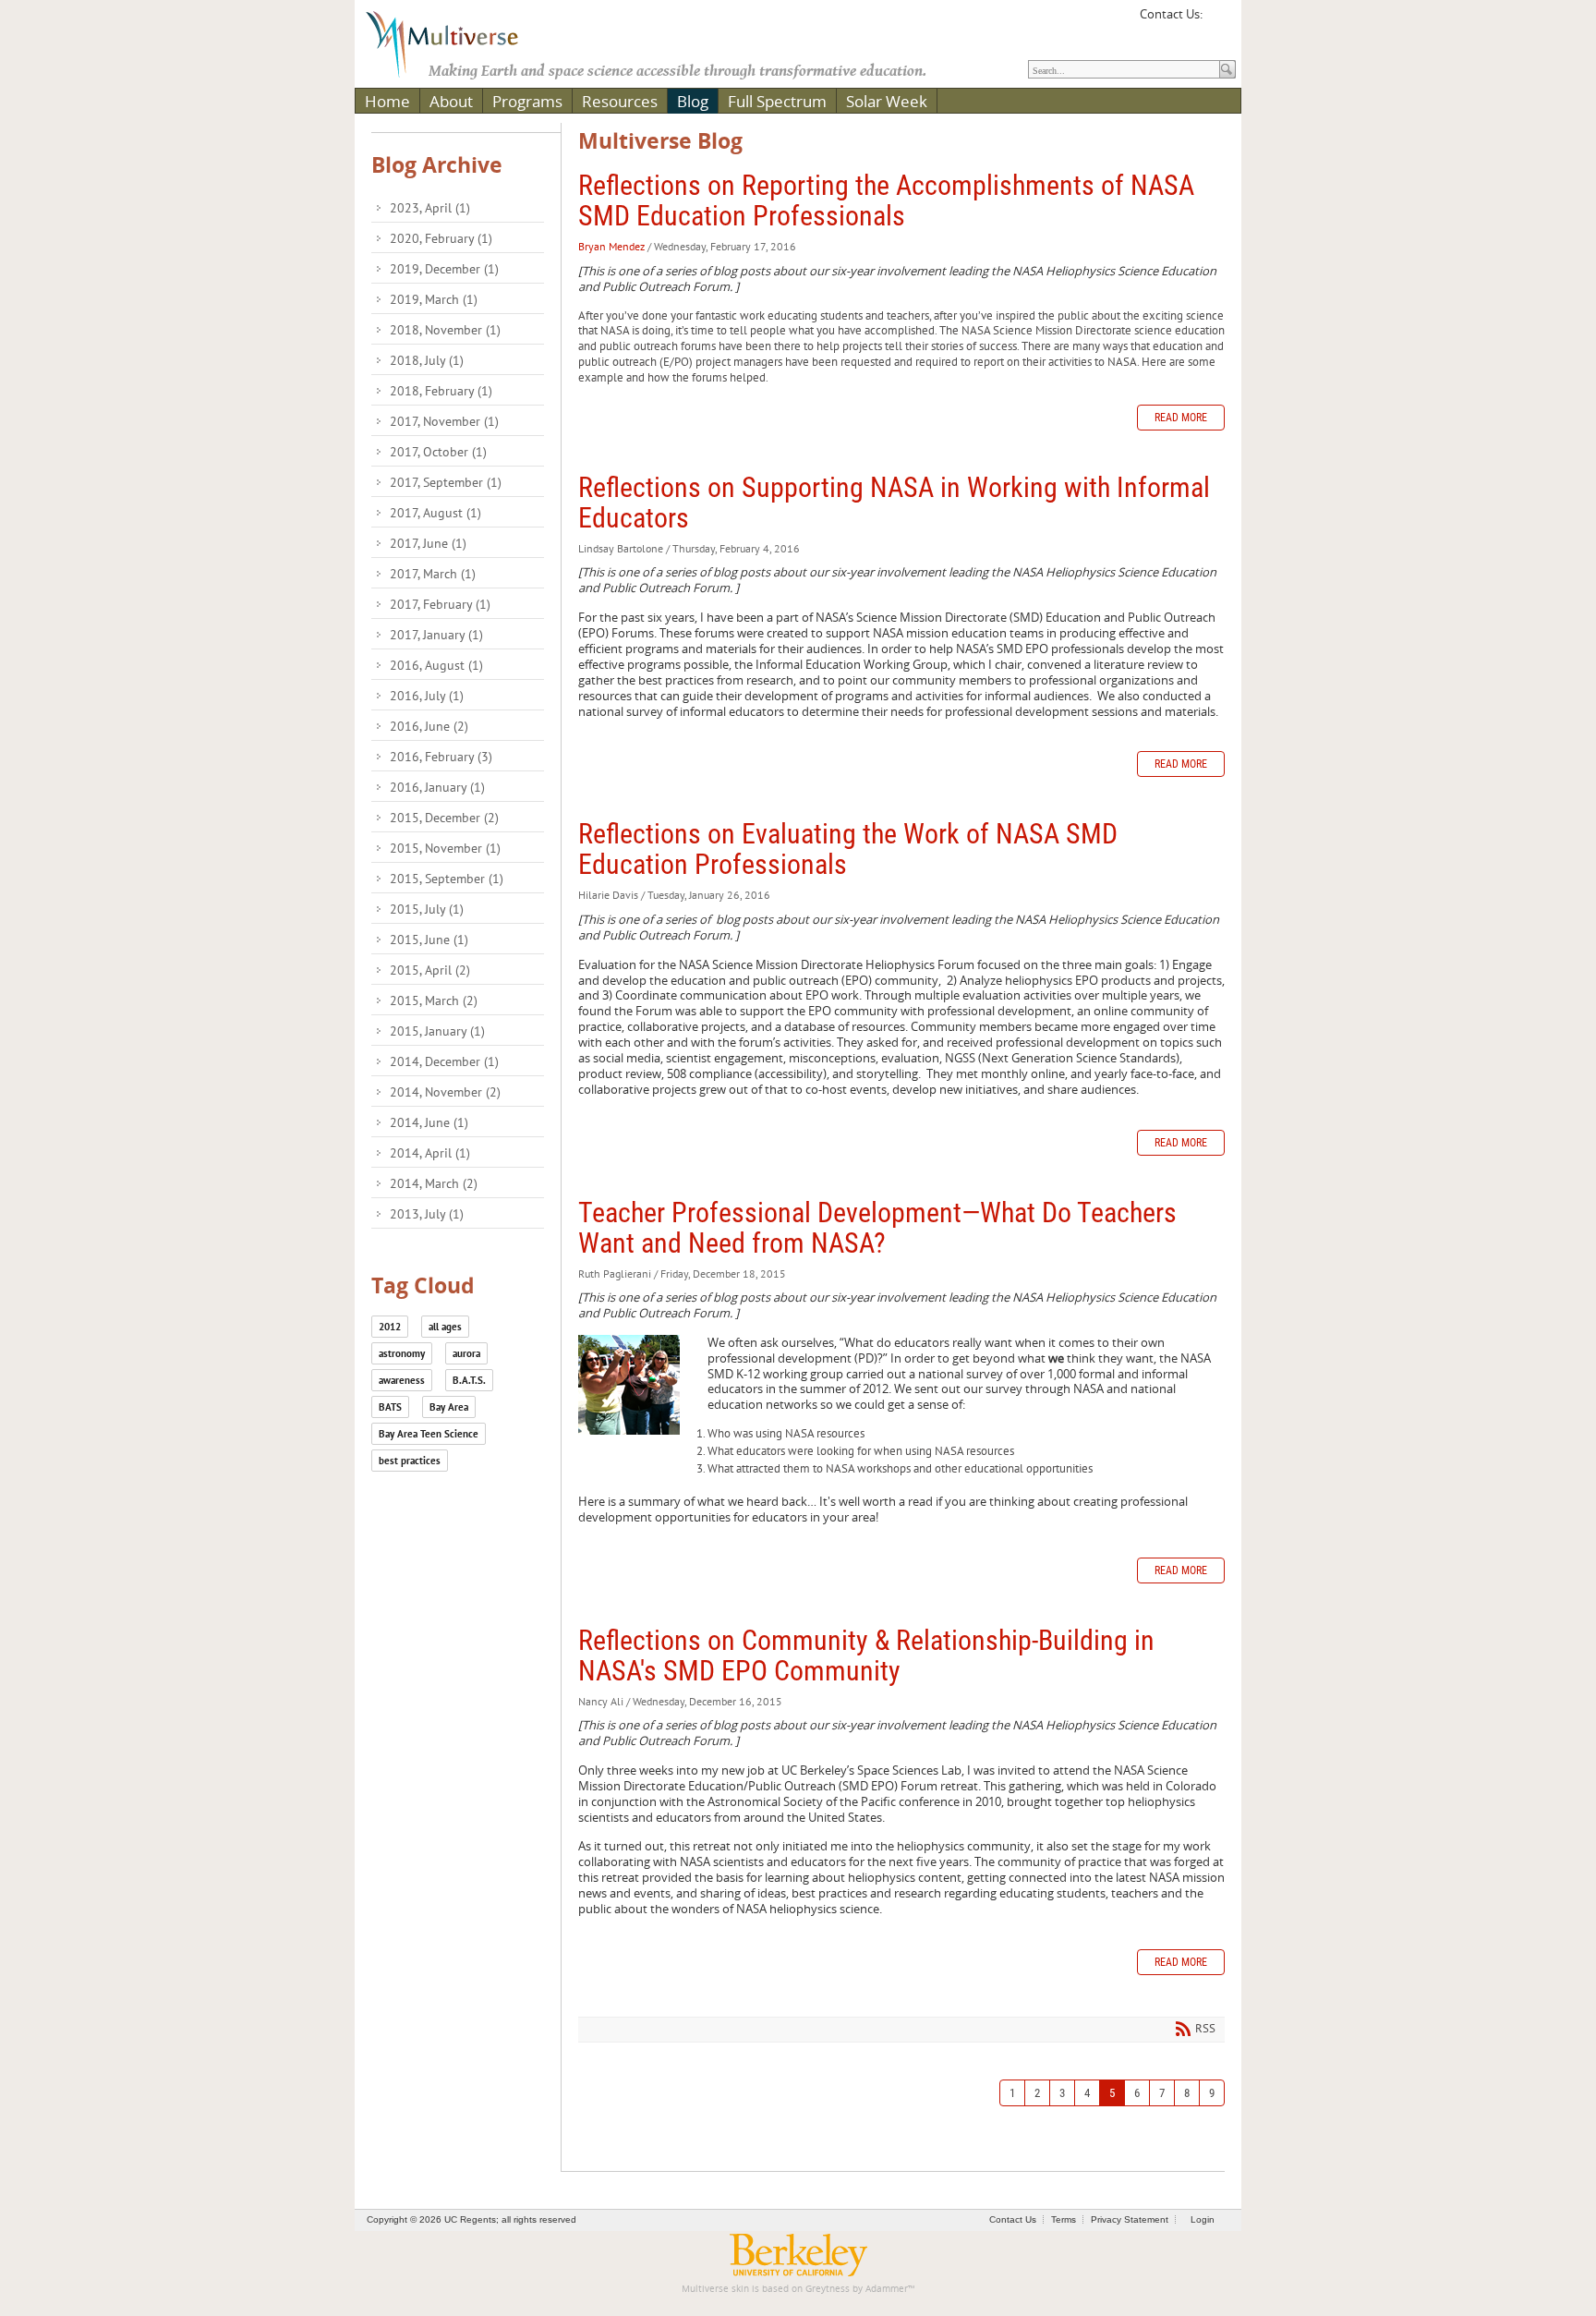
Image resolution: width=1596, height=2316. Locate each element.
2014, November (445, 1092)
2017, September (446, 482)
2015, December (444, 818)
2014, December (444, 1061)
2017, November (444, 421)
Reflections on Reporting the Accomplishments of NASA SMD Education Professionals (886, 200)
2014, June (429, 1122)
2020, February (441, 238)
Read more (1181, 418)
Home (387, 101)
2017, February (440, 604)
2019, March (434, 299)
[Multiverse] (455, 42)
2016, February (441, 757)
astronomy (402, 1353)
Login (1203, 2219)
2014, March (434, 1183)
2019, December (444, 269)
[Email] (1219, 20)
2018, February (441, 391)
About (451, 101)
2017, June (428, 543)
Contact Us (1013, 2219)
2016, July (427, 696)
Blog (693, 101)
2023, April (430, 208)
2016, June (429, 726)
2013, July (427, 1214)
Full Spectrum (777, 101)
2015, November (445, 848)
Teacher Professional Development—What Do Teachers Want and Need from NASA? (877, 1228)
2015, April (430, 970)
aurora (466, 1353)
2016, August (436, 665)
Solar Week (887, 101)
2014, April (430, 1153)
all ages (445, 1327)
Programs (527, 101)
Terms (1064, 2219)
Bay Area (449, 1407)
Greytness (828, 2289)
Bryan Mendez (611, 246)
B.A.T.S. (469, 1380)
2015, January (437, 1031)
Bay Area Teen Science (429, 1434)
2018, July (427, 360)
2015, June (429, 940)
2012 (390, 1327)
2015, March (434, 1000)
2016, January (437, 787)
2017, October (438, 452)
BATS (390, 1407)
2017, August (435, 513)
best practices (410, 1461)
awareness (402, 1380)
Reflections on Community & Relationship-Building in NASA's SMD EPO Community (866, 1655)
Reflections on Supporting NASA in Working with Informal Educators (894, 503)
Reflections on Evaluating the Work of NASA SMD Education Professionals (848, 849)
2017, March (433, 574)
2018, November (445, 330)
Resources (620, 101)
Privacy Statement (1130, 2219)
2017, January (436, 635)
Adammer (887, 2289)
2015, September (447, 879)
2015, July (427, 909)
